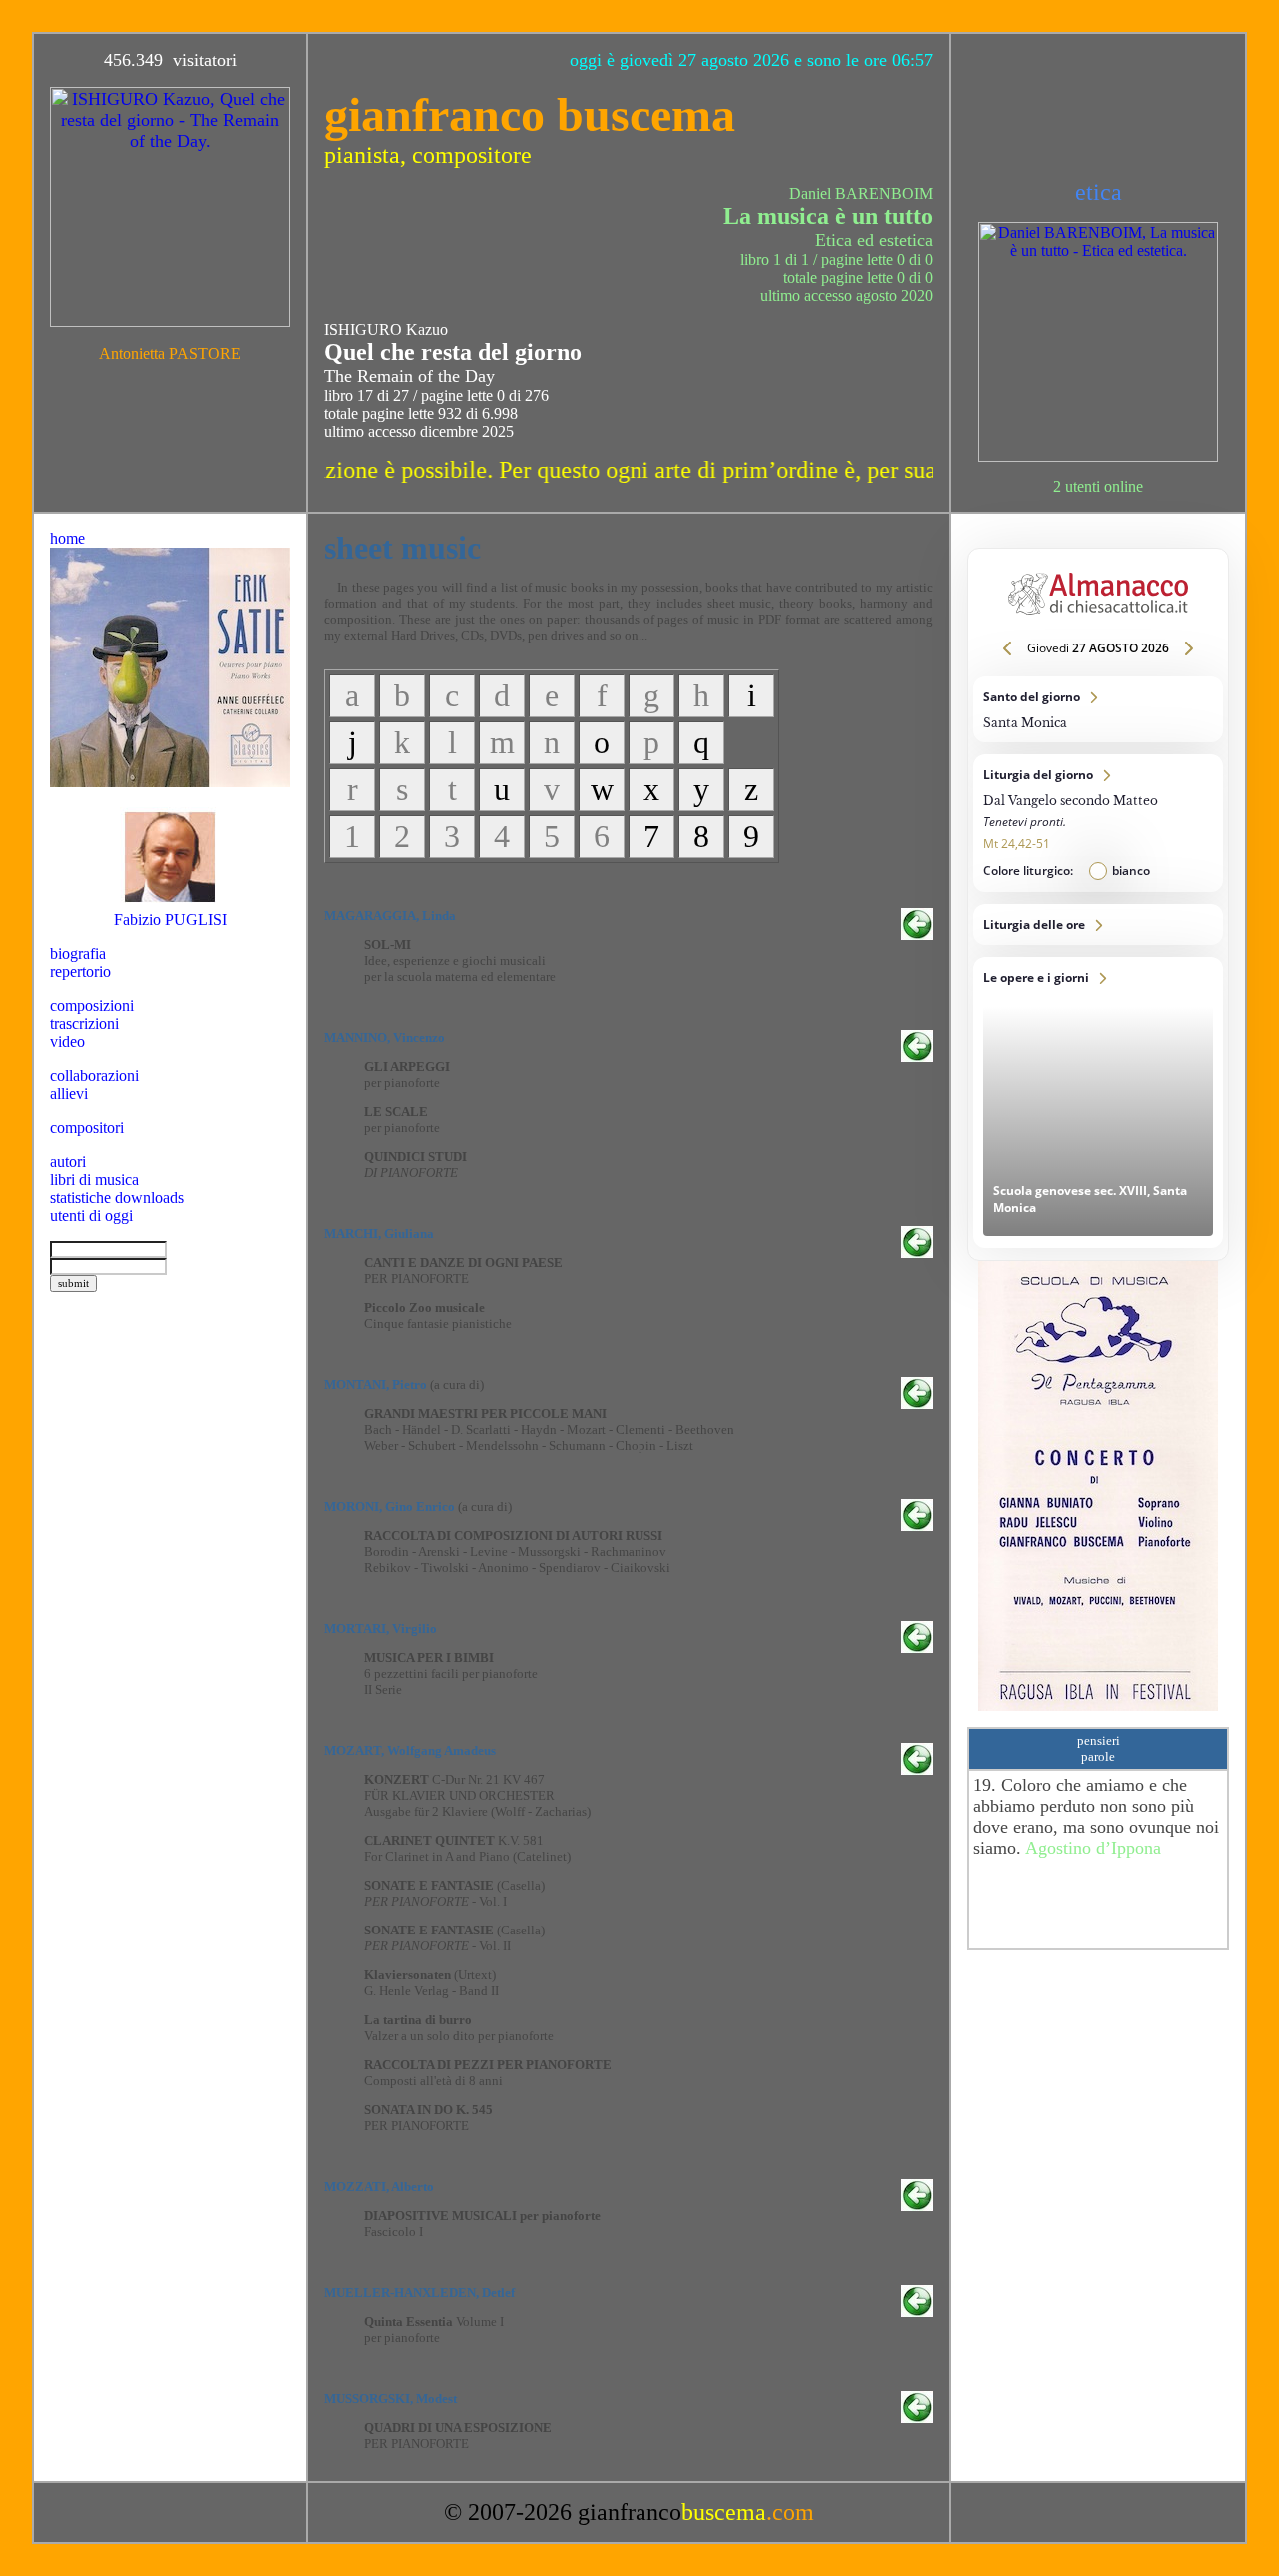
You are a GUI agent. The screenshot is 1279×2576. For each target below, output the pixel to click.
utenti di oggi (91, 1216)
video (67, 1042)
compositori (87, 1128)
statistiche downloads (117, 1198)
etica (1099, 192)
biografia (78, 954)
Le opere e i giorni (1098, 1103)
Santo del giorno (1098, 709)
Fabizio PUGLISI (170, 920)
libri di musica (94, 1180)
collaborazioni (94, 1076)
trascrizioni (84, 1024)
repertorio (80, 972)
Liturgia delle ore (1098, 925)
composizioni (92, 1006)
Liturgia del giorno (1098, 823)
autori (68, 1162)
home (67, 538)
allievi (69, 1094)
